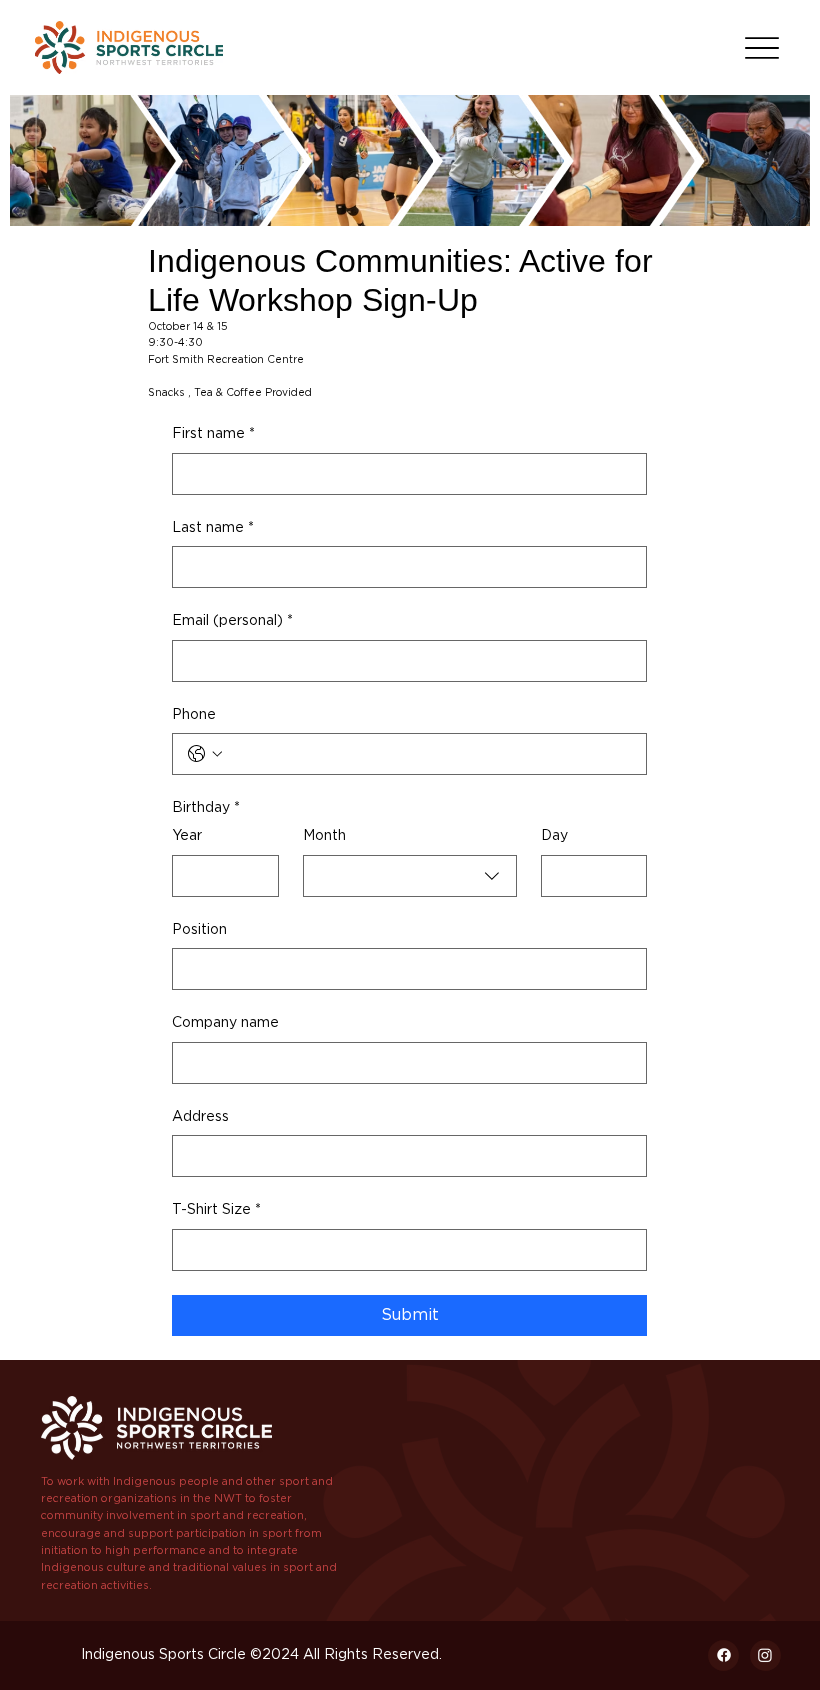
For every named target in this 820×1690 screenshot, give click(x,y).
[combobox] (410, 876)
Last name (213, 528)
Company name (225, 1023)
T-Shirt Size (216, 1210)
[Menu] (761, 47)
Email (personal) (232, 621)
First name (213, 434)
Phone (194, 715)
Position (199, 930)
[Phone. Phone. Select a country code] (205, 754)
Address (200, 1117)
